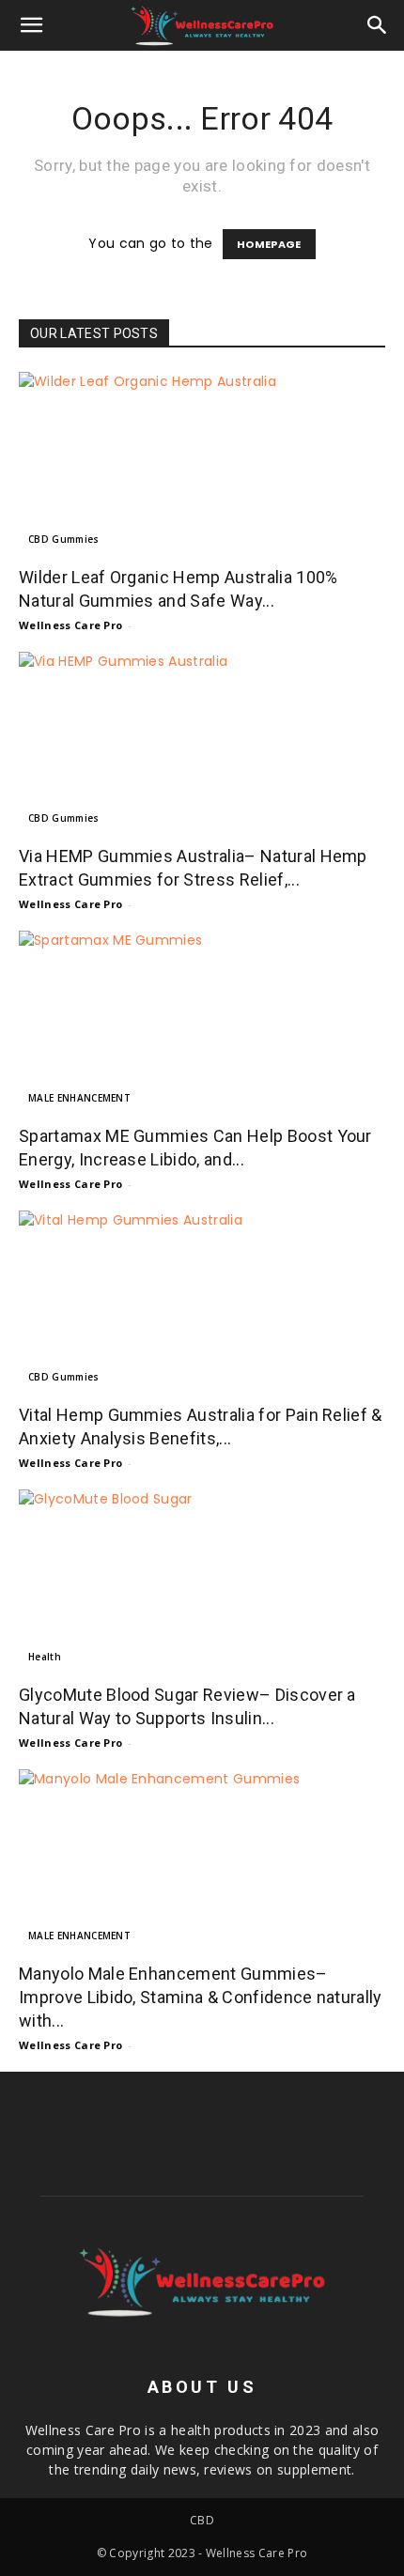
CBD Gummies (64, 539)
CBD (202, 2520)
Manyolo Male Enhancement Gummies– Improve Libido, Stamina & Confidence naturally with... (201, 1997)
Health (45, 1657)
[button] (32, 25)
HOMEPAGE (269, 244)
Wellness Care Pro (70, 625)
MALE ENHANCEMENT (79, 1098)
